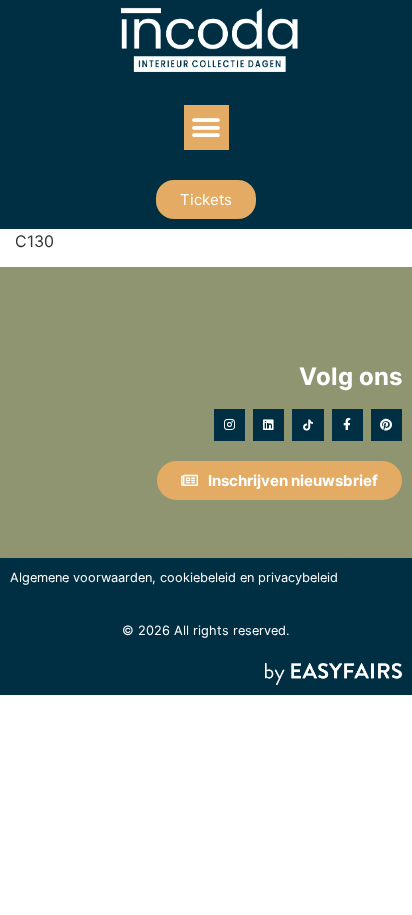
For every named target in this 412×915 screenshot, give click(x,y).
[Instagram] (229, 424)
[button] (206, 127)
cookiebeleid (198, 577)
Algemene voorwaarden (81, 577)
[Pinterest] (386, 424)
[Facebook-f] (347, 424)
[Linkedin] (268, 424)
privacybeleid (298, 577)
